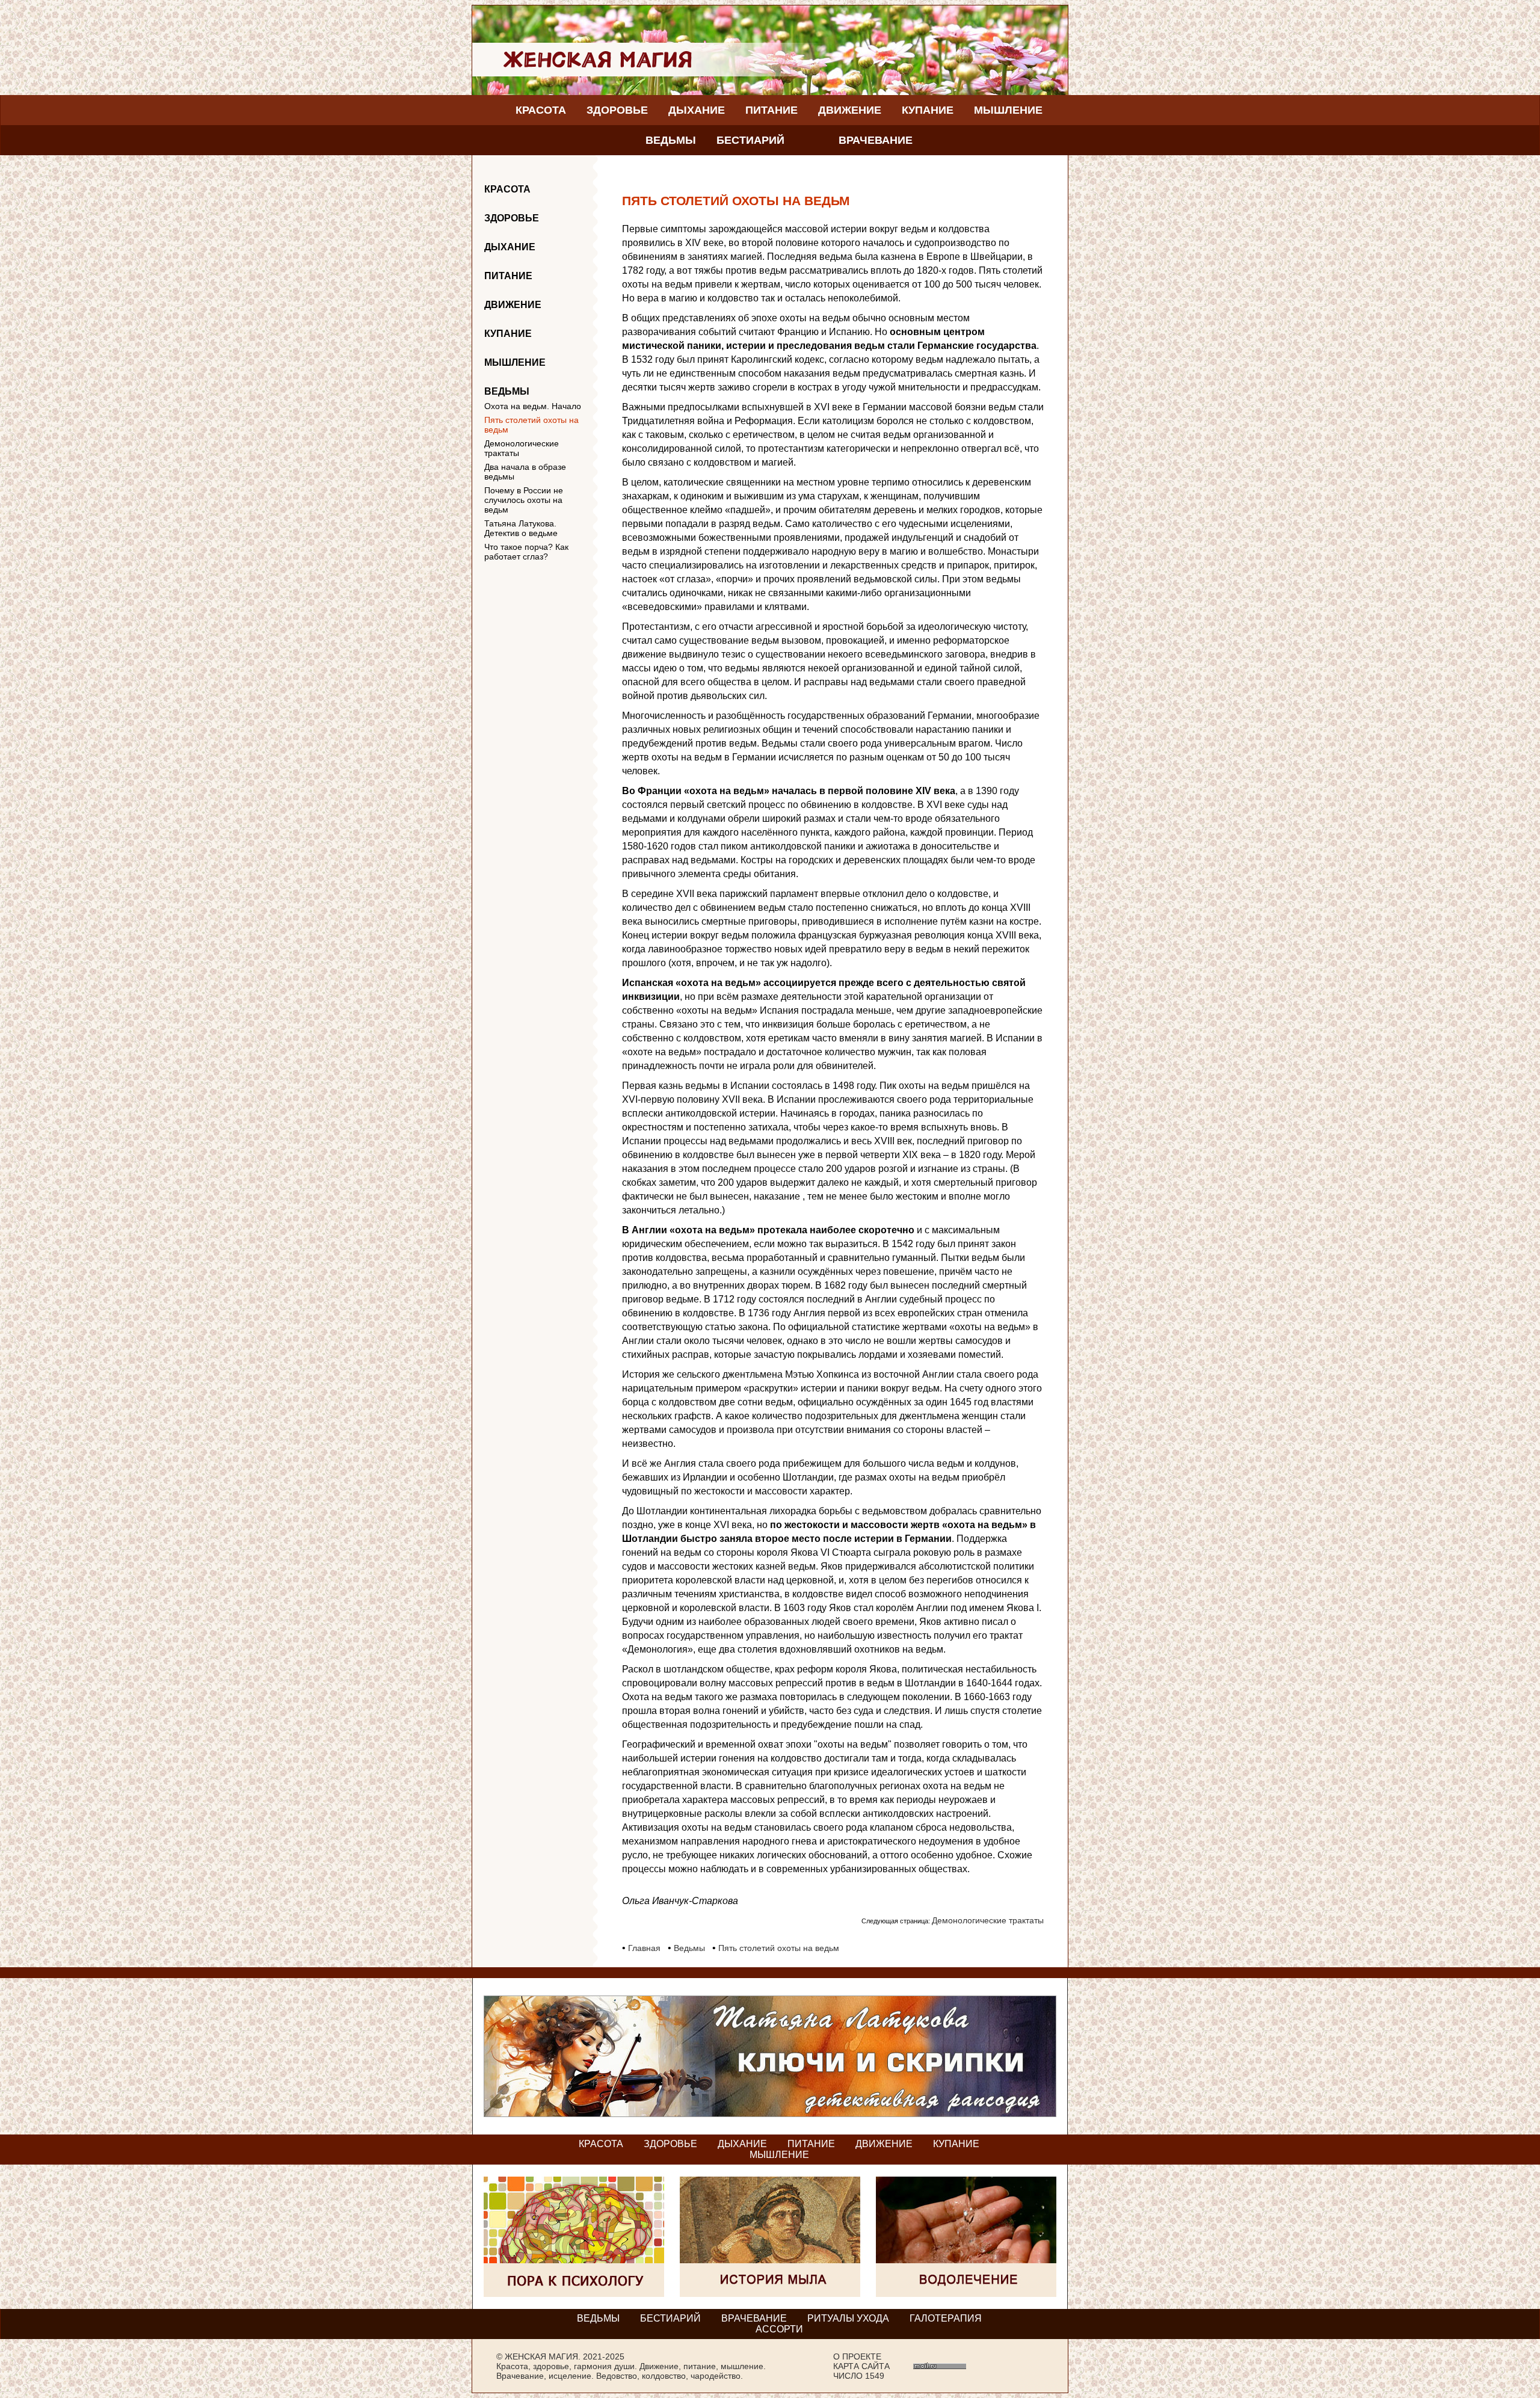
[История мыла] (770, 2294)
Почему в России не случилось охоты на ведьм (524, 500)
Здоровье (617, 110)
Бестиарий (750, 140)
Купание (928, 110)
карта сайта (861, 2366)
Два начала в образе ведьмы (525, 472)
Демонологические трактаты (522, 448)
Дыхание (697, 110)
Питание (772, 110)
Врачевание (876, 140)
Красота (541, 110)
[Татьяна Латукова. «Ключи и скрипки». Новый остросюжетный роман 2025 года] (770, 2114)
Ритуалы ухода (848, 2318)
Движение (850, 110)
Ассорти (779, 2329)
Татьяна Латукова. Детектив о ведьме (521, 528)
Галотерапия (946, 2318)
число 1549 (859, 2376)
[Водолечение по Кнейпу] (966, 2294)
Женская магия (541, 2356)
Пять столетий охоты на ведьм (531, 425)
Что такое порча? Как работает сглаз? (526, 552)
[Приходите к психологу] (574, 2294)
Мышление (1008, 110)
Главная (644, 1948)
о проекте (857, 2356)
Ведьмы (671, 140)
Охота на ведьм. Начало (533, 406)
